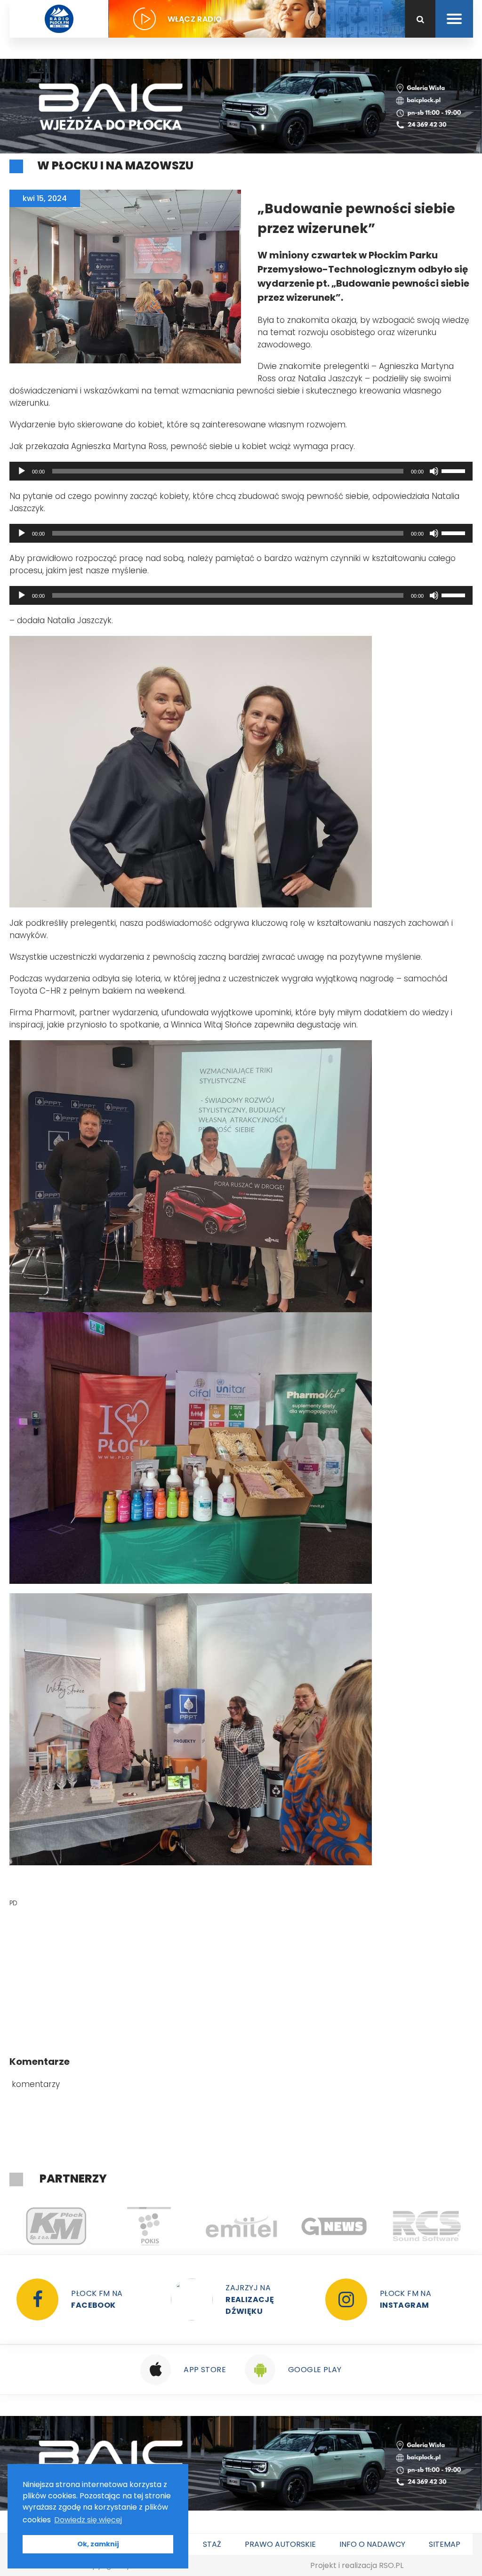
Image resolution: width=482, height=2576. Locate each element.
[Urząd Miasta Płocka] (427, 2226)
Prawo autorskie (280, 2544)
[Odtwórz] (22, 471)
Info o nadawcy (372, 2544)
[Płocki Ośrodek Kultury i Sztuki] (56, 2226)
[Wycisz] (434, 471)
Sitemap (445, 2544)
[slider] (455, 470)
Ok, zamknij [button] (98, 2544)
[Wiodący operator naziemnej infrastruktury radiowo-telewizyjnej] (149, 2226)
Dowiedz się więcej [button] (88, 2520)
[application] (241, 471)
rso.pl (391, 2565)
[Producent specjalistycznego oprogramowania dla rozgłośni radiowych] (241, 2226)
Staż (212, 2544)
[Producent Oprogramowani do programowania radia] (334, 2226)
